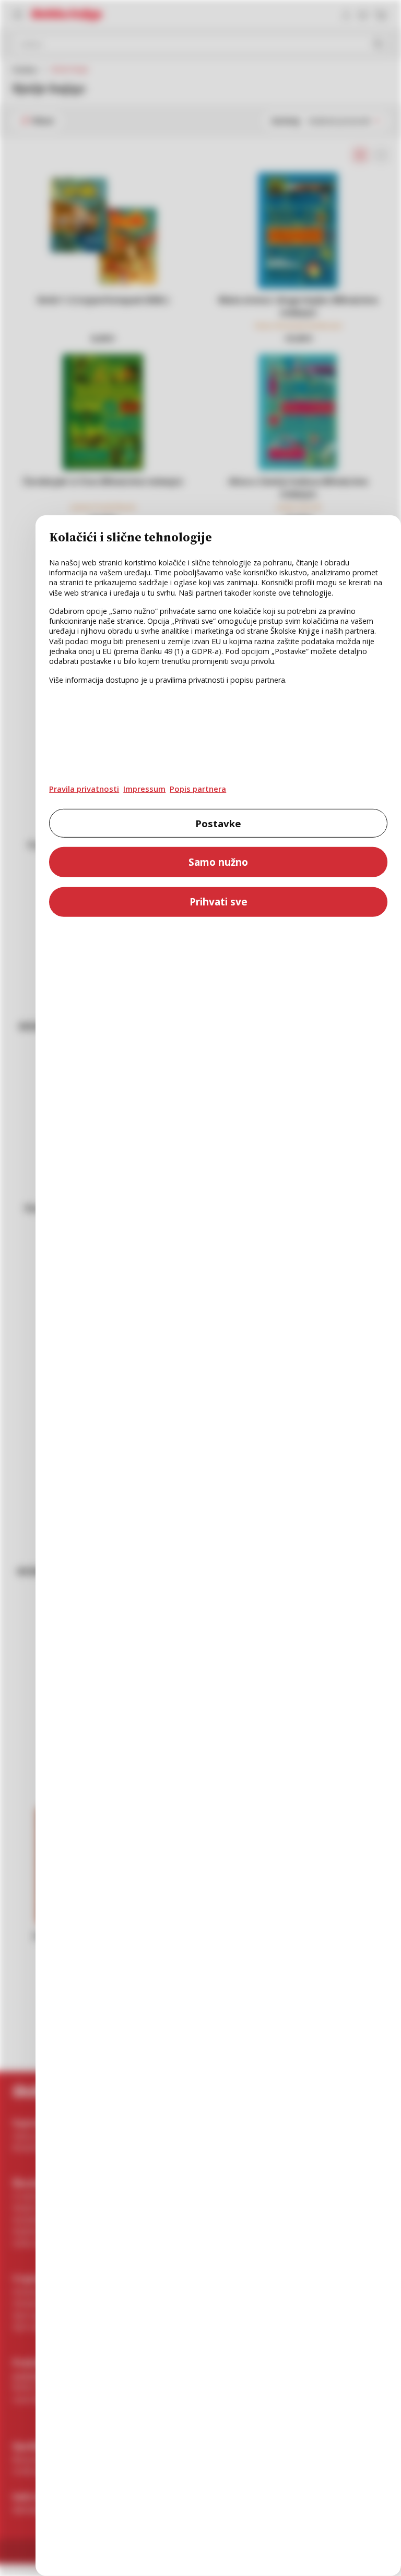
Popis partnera (198, 789)
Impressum (144, 789)
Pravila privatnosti (84, 789)
